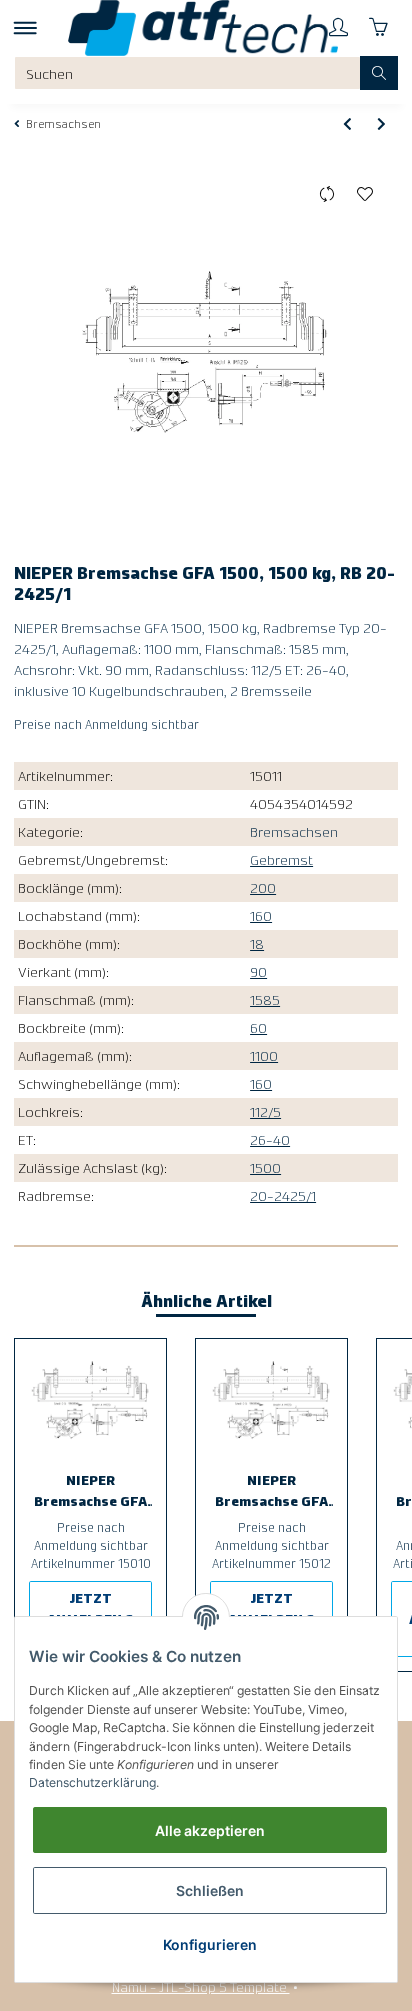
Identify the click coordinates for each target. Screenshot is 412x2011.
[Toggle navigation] (25, 28)
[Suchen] (379, 73)
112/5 (265, 1111)
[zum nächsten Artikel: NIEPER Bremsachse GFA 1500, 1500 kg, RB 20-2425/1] (381, 123)
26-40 (270, 1139)
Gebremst (281, 859)
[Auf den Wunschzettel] (365, 195)
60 (258, 1027)
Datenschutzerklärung (92, 1782)
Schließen (210, 1890)
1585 (265, 999)
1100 (264, 1055)
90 (258, 971)
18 (257, 943)
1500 (265, 1167)
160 (261, 915)
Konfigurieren (210, 1944)
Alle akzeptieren (210, 1830)
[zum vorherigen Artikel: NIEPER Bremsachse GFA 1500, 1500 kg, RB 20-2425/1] (347, 123)
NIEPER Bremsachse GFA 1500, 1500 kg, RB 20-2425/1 (90, 1491)
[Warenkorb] (378, 28)
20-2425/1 (283, 1195)
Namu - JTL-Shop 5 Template (201, 1986)
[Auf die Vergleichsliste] (327, 195)
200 (263, 887)
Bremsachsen (294, 831)
